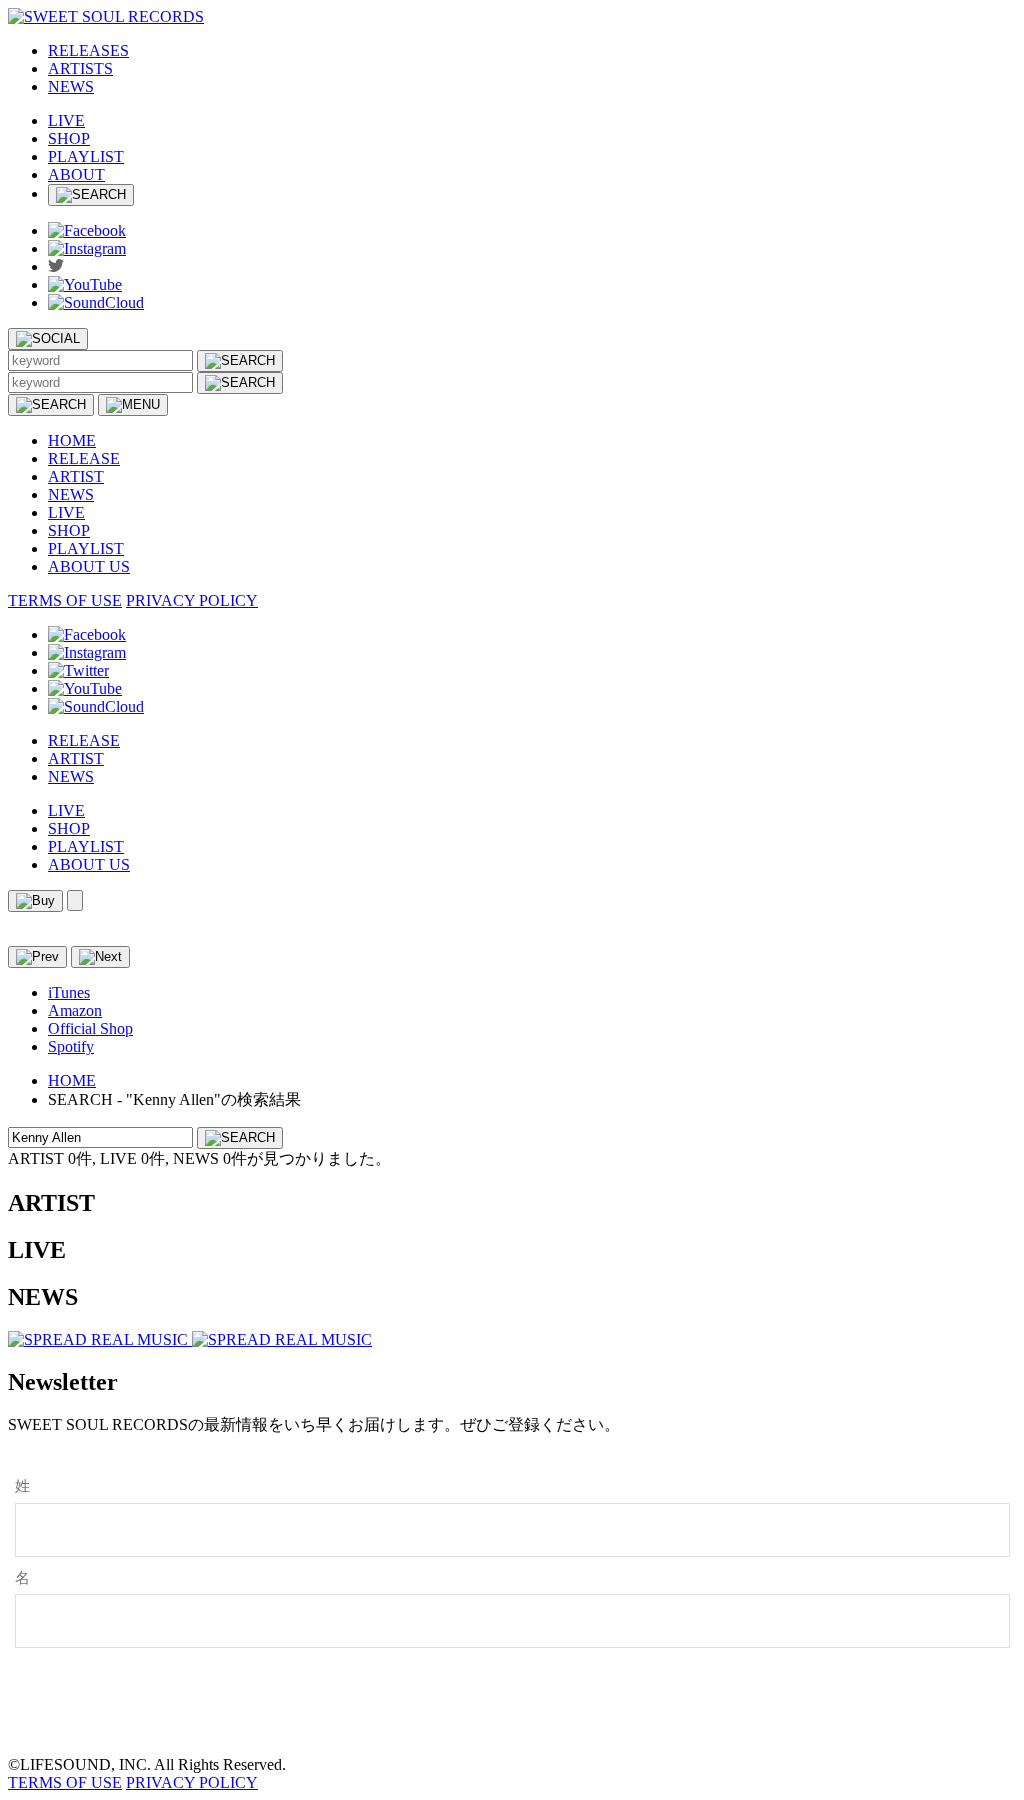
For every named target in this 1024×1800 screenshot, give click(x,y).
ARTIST (76, 476)
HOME (72, 440)
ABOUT (76, 174)
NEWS (71, 86)
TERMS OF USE (65, 600)
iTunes (69, 992)
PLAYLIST (86, 156)
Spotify (71, 1046)
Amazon (75, 1010)
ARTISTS (80, 68)
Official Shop (90, 1028)
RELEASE (84, 458)
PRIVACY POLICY (192, 600)
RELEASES (88, 50)
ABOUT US (89, 566)
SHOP (69, 138)
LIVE (66, 120)
